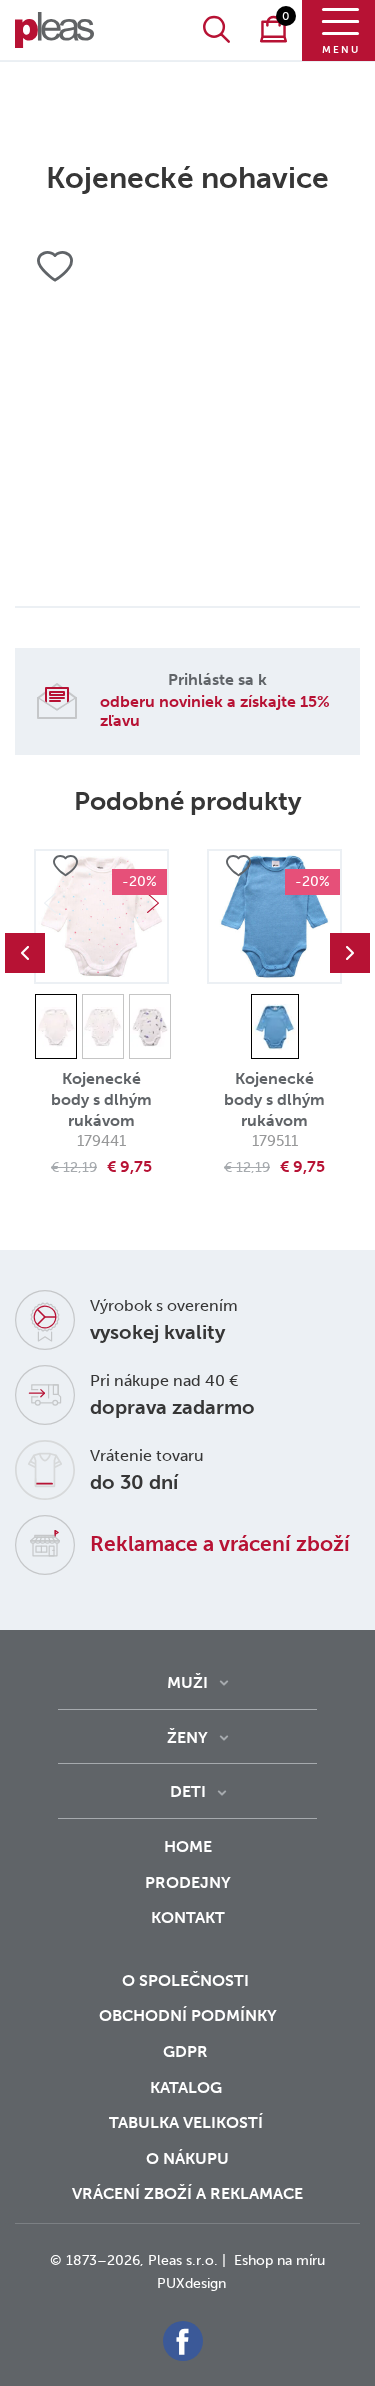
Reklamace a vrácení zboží (220, 1543)
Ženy (187, 1737)
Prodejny (188, 1882)
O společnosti (187, 1980)
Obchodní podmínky (188, 2015)
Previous (25, 953)
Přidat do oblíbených (65, 866)
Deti (188, 1791)
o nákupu (187, 2158)
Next (153, 903)
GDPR (187, 2051)
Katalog (188, 2087)
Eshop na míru (279, 2260)
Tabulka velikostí (188, 2122)
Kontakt (188, 1917)
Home (188, 1846)
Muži (187, 1682)
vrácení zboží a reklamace (187, 2193)
